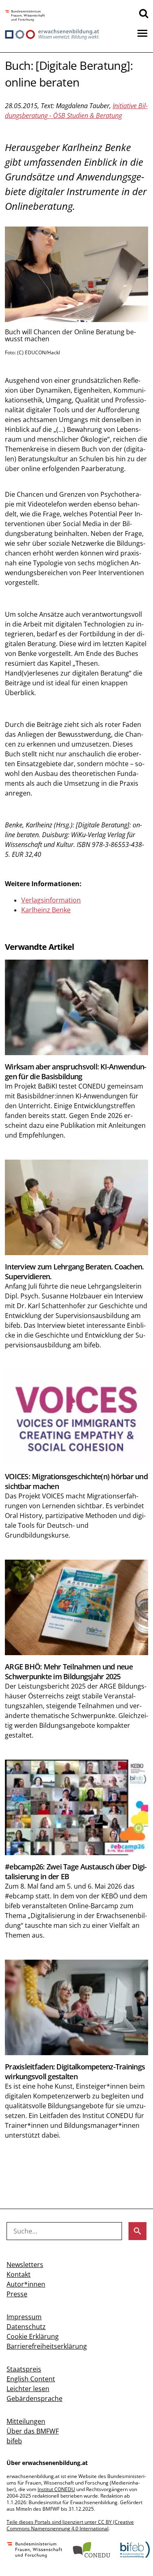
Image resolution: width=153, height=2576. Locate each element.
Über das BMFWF (33, 2431)
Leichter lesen (28, 2389)
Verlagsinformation (51, 900)
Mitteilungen (26, 2421)
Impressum (24, 2317)
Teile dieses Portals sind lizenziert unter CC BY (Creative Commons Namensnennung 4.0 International (70, 2525)
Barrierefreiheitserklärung (47, 2346)
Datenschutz (26, 2327)
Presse (17, 2294)
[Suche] (144, 13)
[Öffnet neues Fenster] (25, 16)
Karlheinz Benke (46, 910)
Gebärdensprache (34, 2398)
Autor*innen (26, 2284)
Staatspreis (24, 2369)
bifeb (14, 2441)
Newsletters (25, 2265)
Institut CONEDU (56, 2489)
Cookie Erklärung (33, 2336)
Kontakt (19, 2274)
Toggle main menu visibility (142, 33)
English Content (31, 2379)
